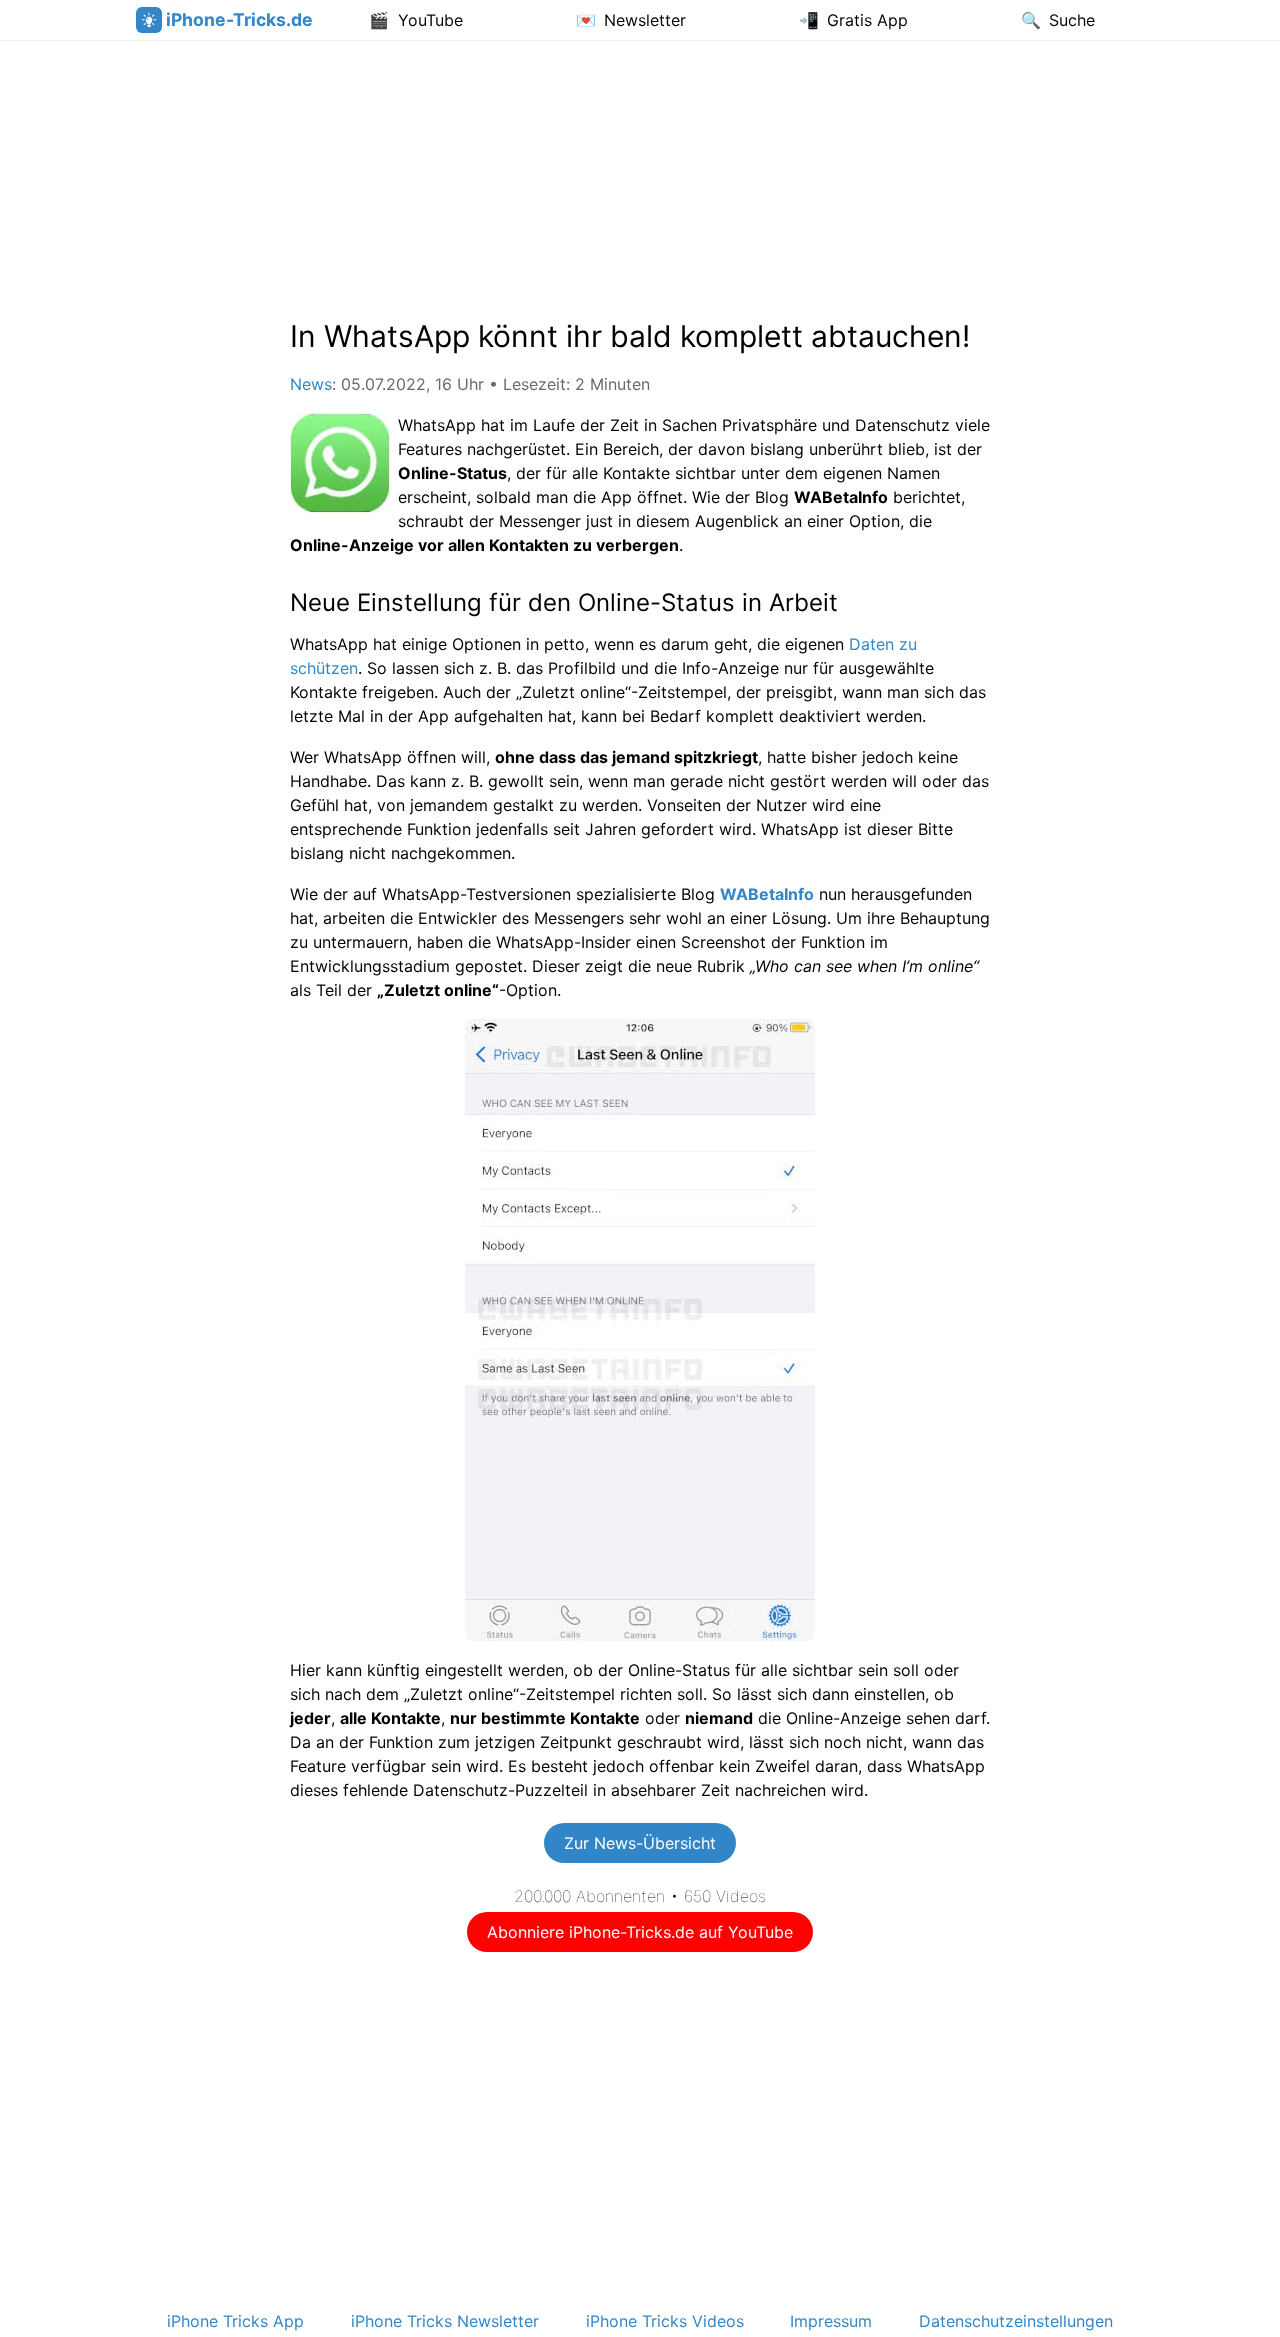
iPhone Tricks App (235, 2321)
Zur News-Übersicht (640, 1843)
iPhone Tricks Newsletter (445, 2321)
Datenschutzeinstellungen (1016, 2321)
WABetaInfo (767, 894)
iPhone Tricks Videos (665, 2321)
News (311, 384)
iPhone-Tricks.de (239, 19)
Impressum (831, 2321)
